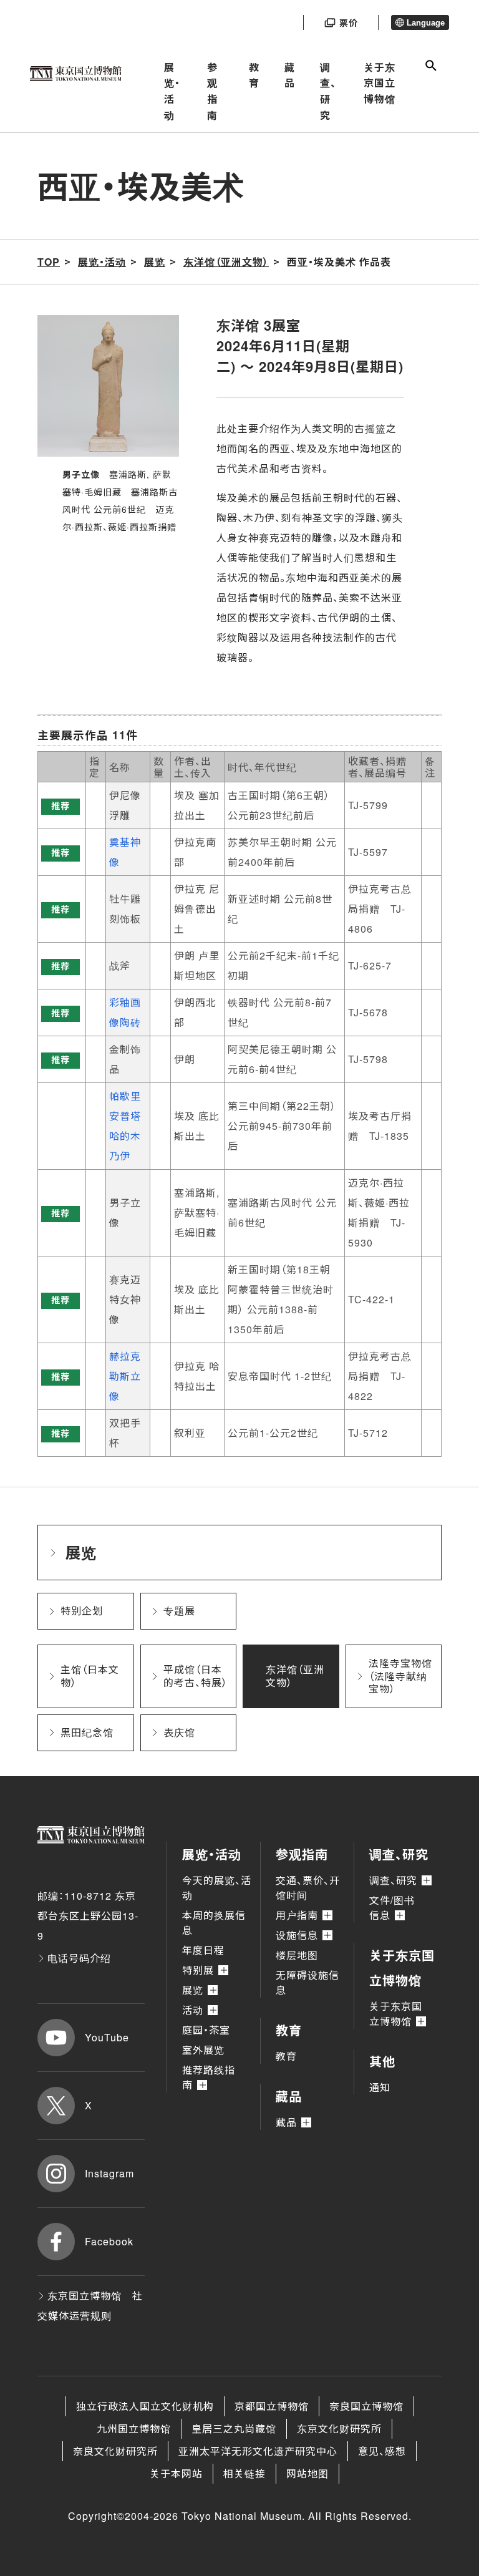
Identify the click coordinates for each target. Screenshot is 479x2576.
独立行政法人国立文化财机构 (145, 2406)
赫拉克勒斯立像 (125, 1376)
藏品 (290, 75)
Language (426, 23)
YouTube (107, 2037)
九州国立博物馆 (134, 2428)
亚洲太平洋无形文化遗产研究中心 (258, 2451)
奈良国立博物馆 (366, 2406)
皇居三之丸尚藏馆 (234, 2428)
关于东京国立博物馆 (380, 83)
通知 (380, 2087)
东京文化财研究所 (339, 2428)
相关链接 (244, 2473)
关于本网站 (176, 2473)
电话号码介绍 (79, 1958)
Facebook (109, 2241)
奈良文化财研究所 (115, 2451)
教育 (254, 75)
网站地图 (307, 2473)
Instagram (109, 2173)
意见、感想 (382, 2451)
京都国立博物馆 (272, 2406)
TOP (49, 262)
